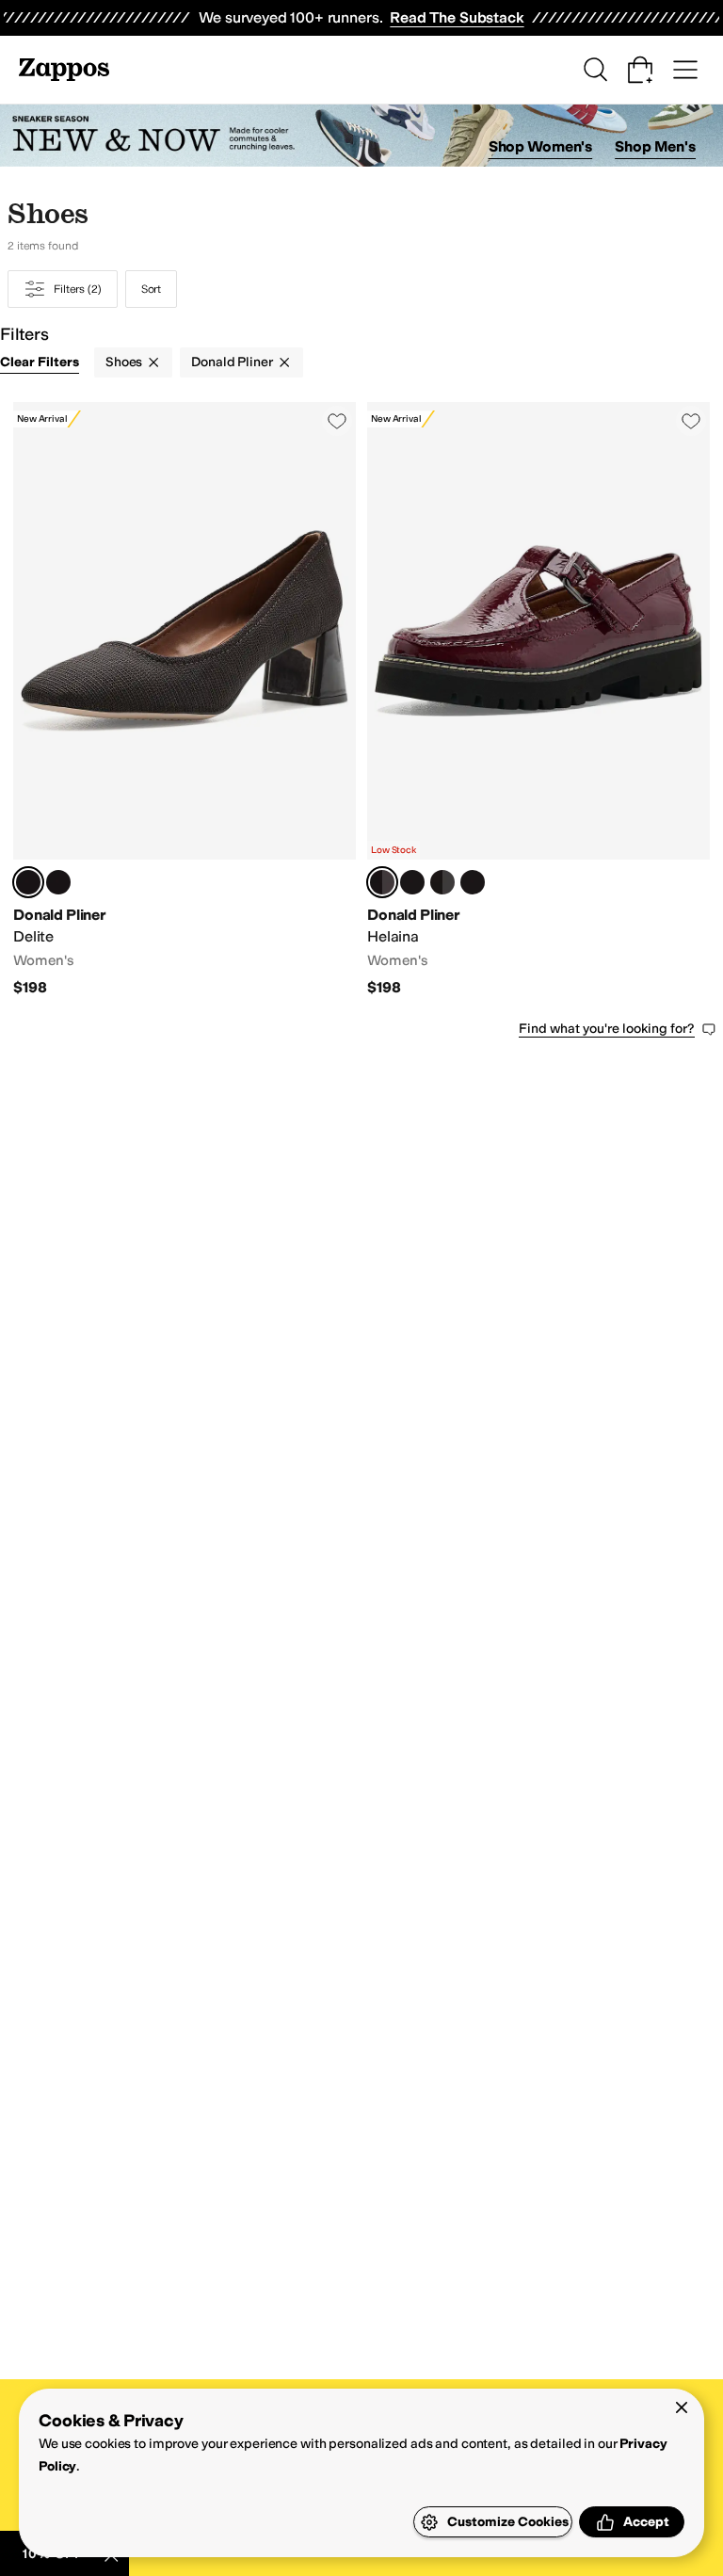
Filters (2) (78, 289)
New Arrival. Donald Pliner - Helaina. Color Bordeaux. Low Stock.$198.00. (538, 700)
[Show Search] (595, 70)
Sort (152, 289)
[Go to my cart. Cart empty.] (640, 70)
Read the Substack (457, 17)
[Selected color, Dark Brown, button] (28, 882)
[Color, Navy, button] (412, 882)
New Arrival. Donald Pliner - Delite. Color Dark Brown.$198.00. (185, 700)
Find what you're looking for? (607, 1029)
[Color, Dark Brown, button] (473, 882)
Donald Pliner (232, 362)
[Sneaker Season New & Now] (361, 136)
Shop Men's (655, 146)
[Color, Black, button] (58, 882)
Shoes (124, 362)
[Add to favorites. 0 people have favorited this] (337, 421)
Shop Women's (541, 146)
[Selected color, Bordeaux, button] (382, 882)
